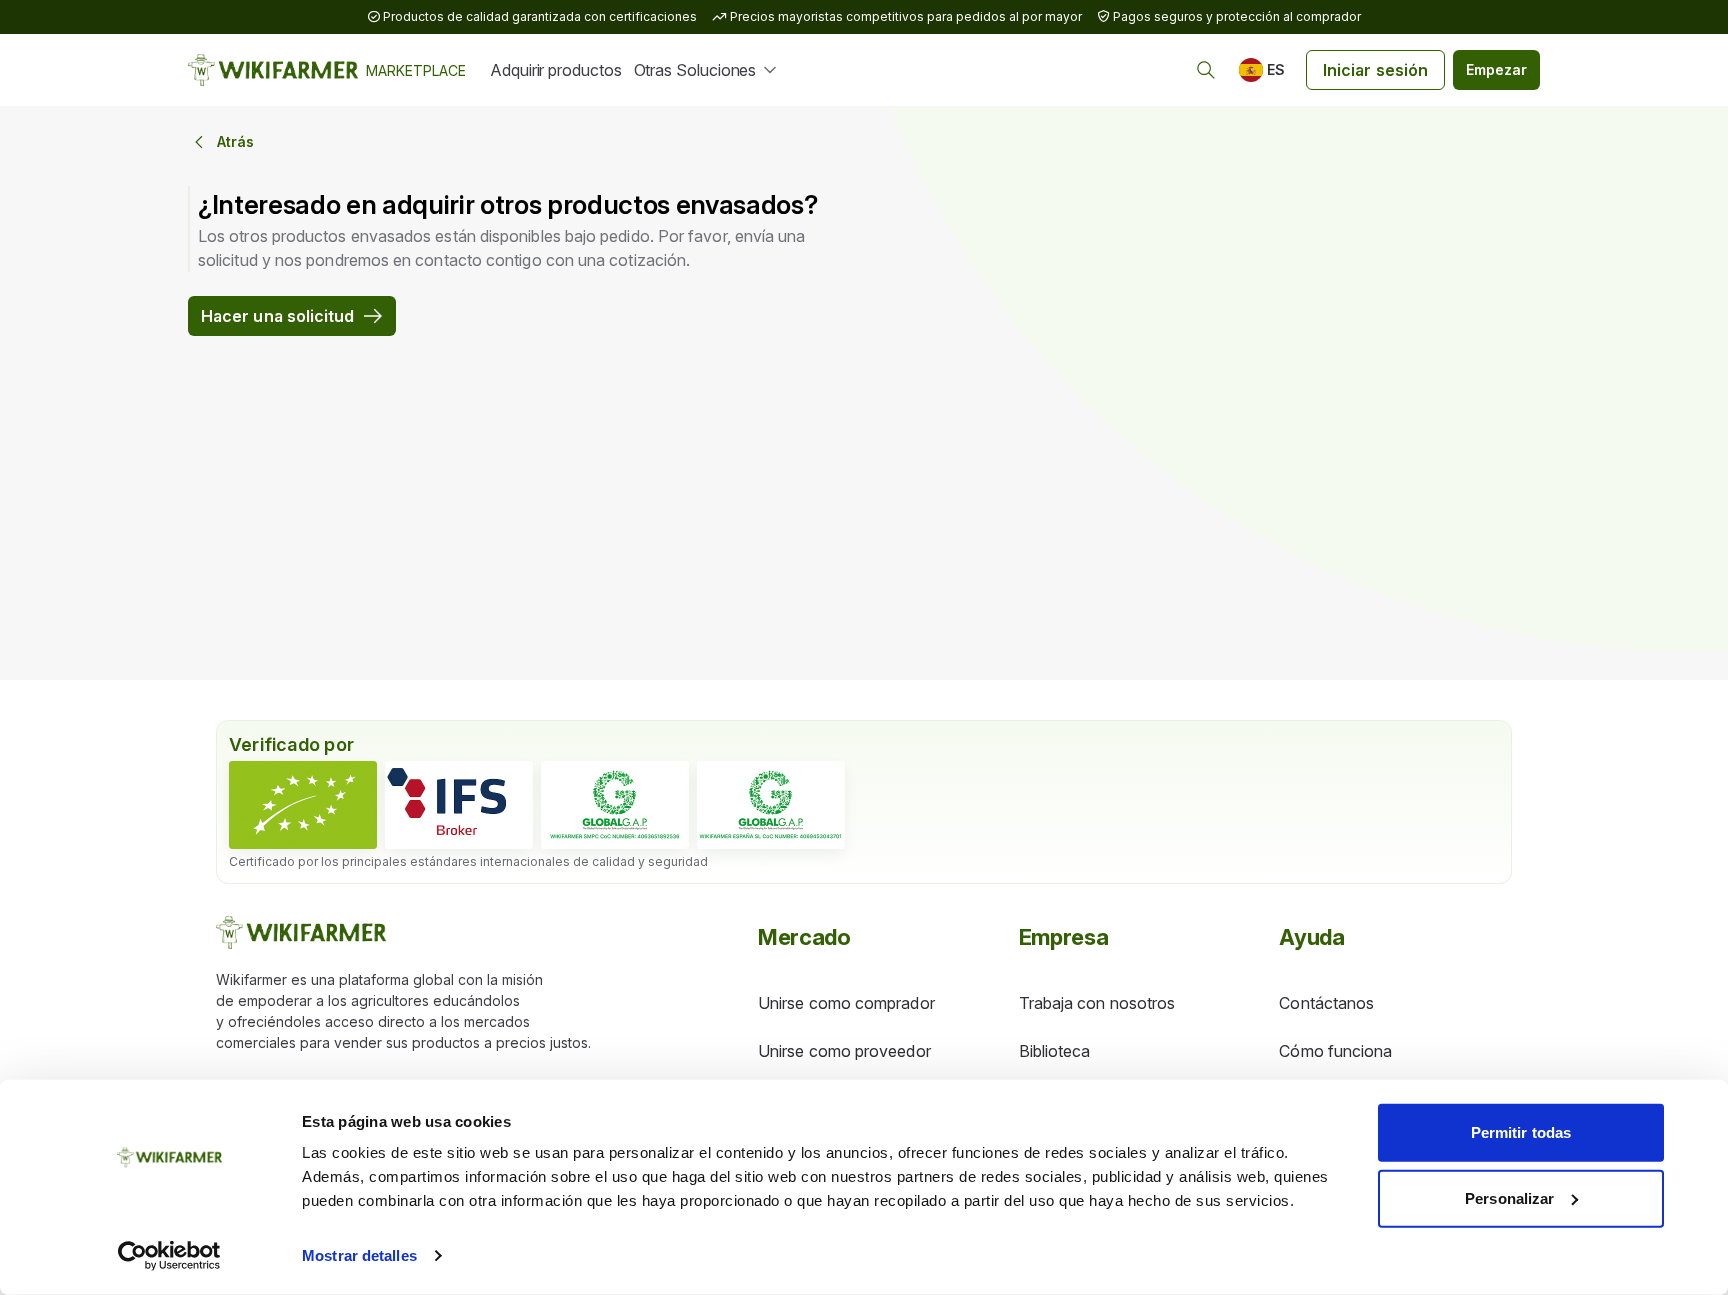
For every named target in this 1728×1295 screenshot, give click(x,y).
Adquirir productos (556, 70)
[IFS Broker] (459, 805)
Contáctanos (1326, 1003)
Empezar (1496, 69)
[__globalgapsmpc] (615, 805)
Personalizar (1509, 1197)
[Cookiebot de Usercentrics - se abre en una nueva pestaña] (169, 1256)
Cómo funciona (1335, 1051)
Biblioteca (1055, 1051)
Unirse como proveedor (844, 1051)
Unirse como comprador (846, 1003)
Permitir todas (1521, 1132)
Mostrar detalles (359, 1255)
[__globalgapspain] (771, 805)
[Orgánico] (303, 805)
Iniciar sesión (1375, 70)
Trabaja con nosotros (1097, 1003)
